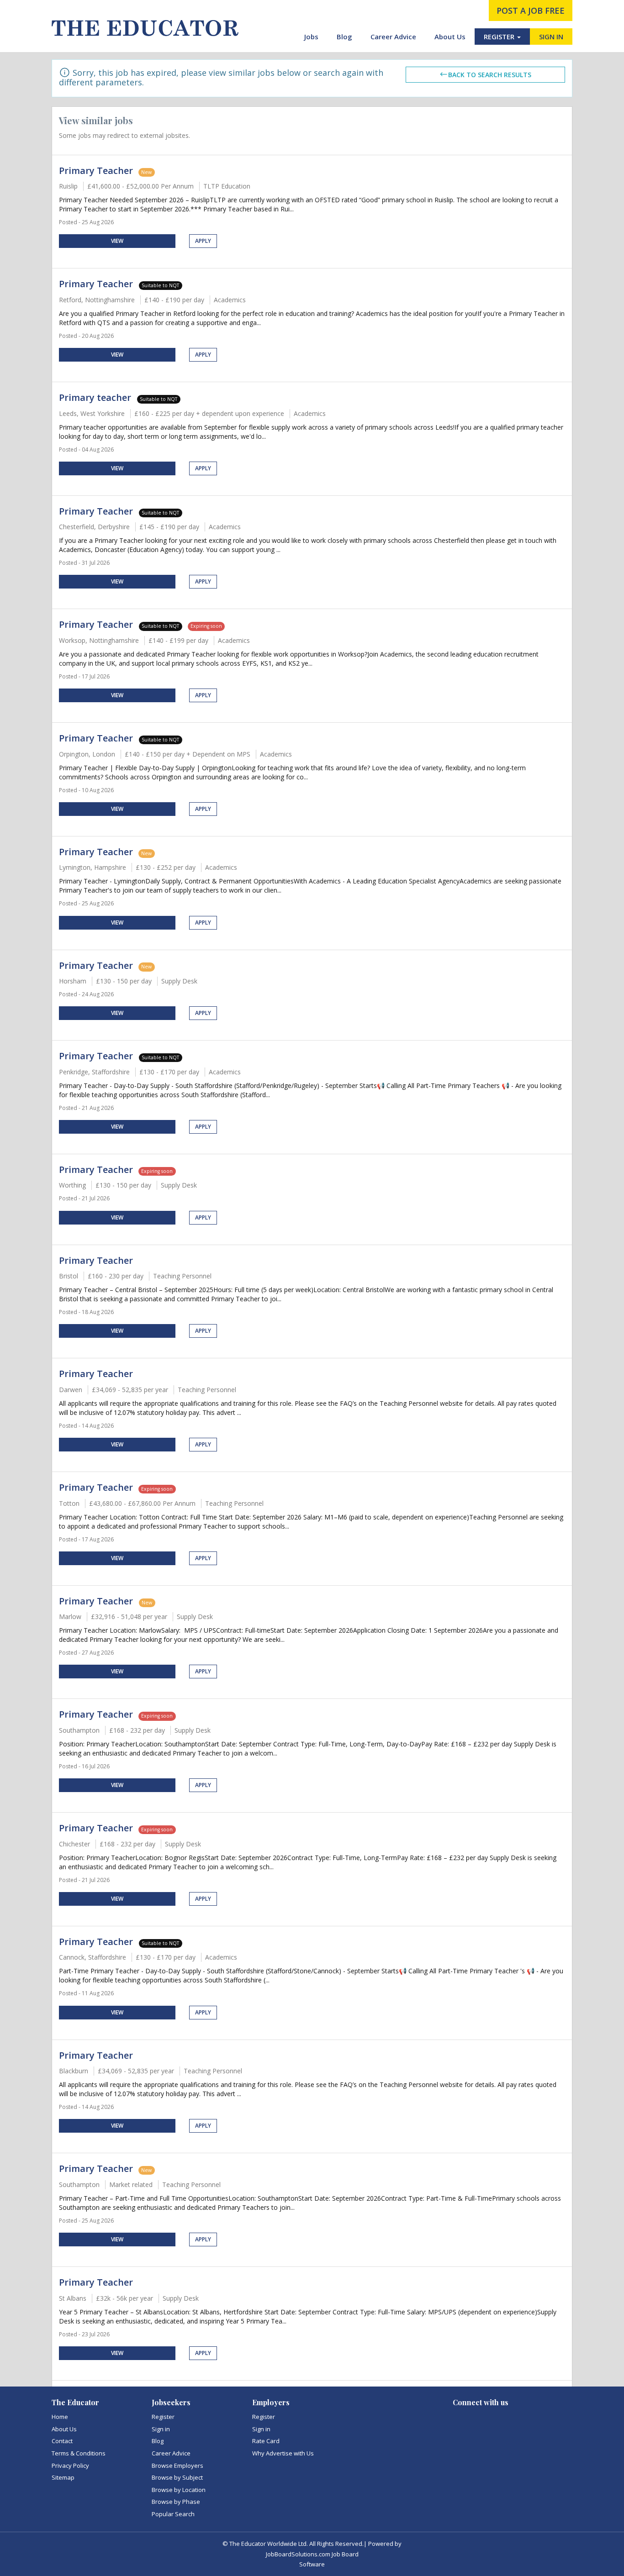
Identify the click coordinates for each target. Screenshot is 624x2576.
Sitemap (63, 2477)
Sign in (161, 2429)
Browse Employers (177, 2466)
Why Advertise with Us (283, 2453)
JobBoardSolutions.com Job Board (312, 2554)
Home (60, 2417)
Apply (203, 241)
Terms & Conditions (79, 2453)
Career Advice (393, 37)
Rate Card (266, 2441)
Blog (344, 37)
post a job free (531, 11)
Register (163, 2417)
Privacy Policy (70, 2466)
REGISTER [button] (500, 37)
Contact (62, 2441)
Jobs (311, 37)
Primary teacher (96, 397)
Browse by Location (179, 2490)
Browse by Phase (176, 2502)
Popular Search (173, 2514)
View (117, 241)
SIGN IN (551, 37)
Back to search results (490, 75)
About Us (450, 37)
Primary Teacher (96, 171)
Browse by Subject (177, 2477)
